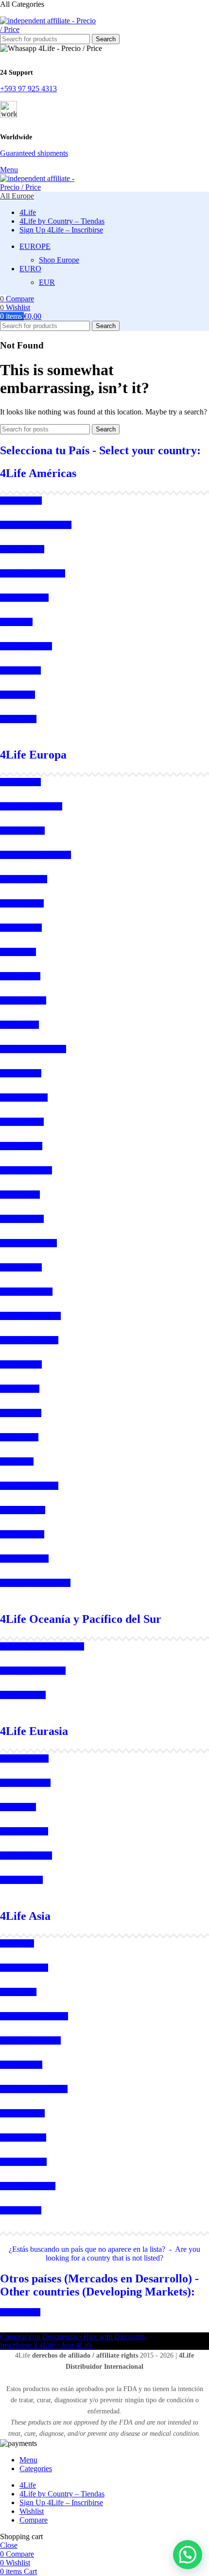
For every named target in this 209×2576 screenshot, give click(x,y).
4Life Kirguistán (25, 1783)
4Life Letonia (21, 928)
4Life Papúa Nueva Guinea (42, 1646)
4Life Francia (21, 1073)
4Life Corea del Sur (30, 2040)
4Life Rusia (18, 1807)
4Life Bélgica (21, 1364)
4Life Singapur (23, 2138)
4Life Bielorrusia (26, 1856)
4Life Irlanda (20, 1195)
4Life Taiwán (21, 2210)
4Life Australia (23, 1695)
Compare (34, 2520)
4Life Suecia (19, 1025)
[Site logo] (49, 29)
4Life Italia (17, 1461)
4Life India (17, 1943)
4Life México (21, 501)
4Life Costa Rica (26, 646)
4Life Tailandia (23, 2162)
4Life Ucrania (21, 1880)
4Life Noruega (23, 1510)
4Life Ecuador (22, 549)
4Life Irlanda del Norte (35, 1583)
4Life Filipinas (22, 2113)
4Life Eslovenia (24, 1559)
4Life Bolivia (20, 670)
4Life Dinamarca (26, 1170)
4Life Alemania (24, 1098)
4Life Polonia (21, 1267)
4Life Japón (18, 1992)
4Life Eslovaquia (26, 1292)
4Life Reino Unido (29, 1340)
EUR (47, 282)
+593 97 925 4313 (28, 89)
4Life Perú (16, 622)
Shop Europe (59, 260)
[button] (188, 2555)
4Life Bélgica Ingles (31, 806)
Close (9, 2545)
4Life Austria (20, 976)
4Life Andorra (22, 1122)
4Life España (20, 782)
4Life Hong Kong (28, 2186)
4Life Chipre (20, 1389)
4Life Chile (17, 695)
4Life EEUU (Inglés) (33, 573)
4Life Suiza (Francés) (33, 1049)
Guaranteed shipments (34, 153)
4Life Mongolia (24, 1831)
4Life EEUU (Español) (36, 525)
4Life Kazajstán (24, 1759)
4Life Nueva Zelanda (33, 1671)
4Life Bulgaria (22, 831)
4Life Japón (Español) (34, 2016)
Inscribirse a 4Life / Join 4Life (46, 2345)
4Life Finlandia (24, 879)
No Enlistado (20, 2312)
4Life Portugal (22, 1534)
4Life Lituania (22, 1219)
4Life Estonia (21, 1413)
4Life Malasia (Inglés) (34, 2089)
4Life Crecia (19, 1437)
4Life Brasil (18, 719)
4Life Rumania (23, 1000)
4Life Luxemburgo (29, 1486)
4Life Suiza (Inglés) (30, 1316)
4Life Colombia (24, 598)
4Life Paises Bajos (28, 1243)
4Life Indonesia (24, 1968)
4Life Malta (18, 952)
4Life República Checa (35, 855)
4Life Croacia (21, 1146)
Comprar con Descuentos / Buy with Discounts (72, 2337)
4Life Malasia (21, 2065)
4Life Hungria (22, 903)
